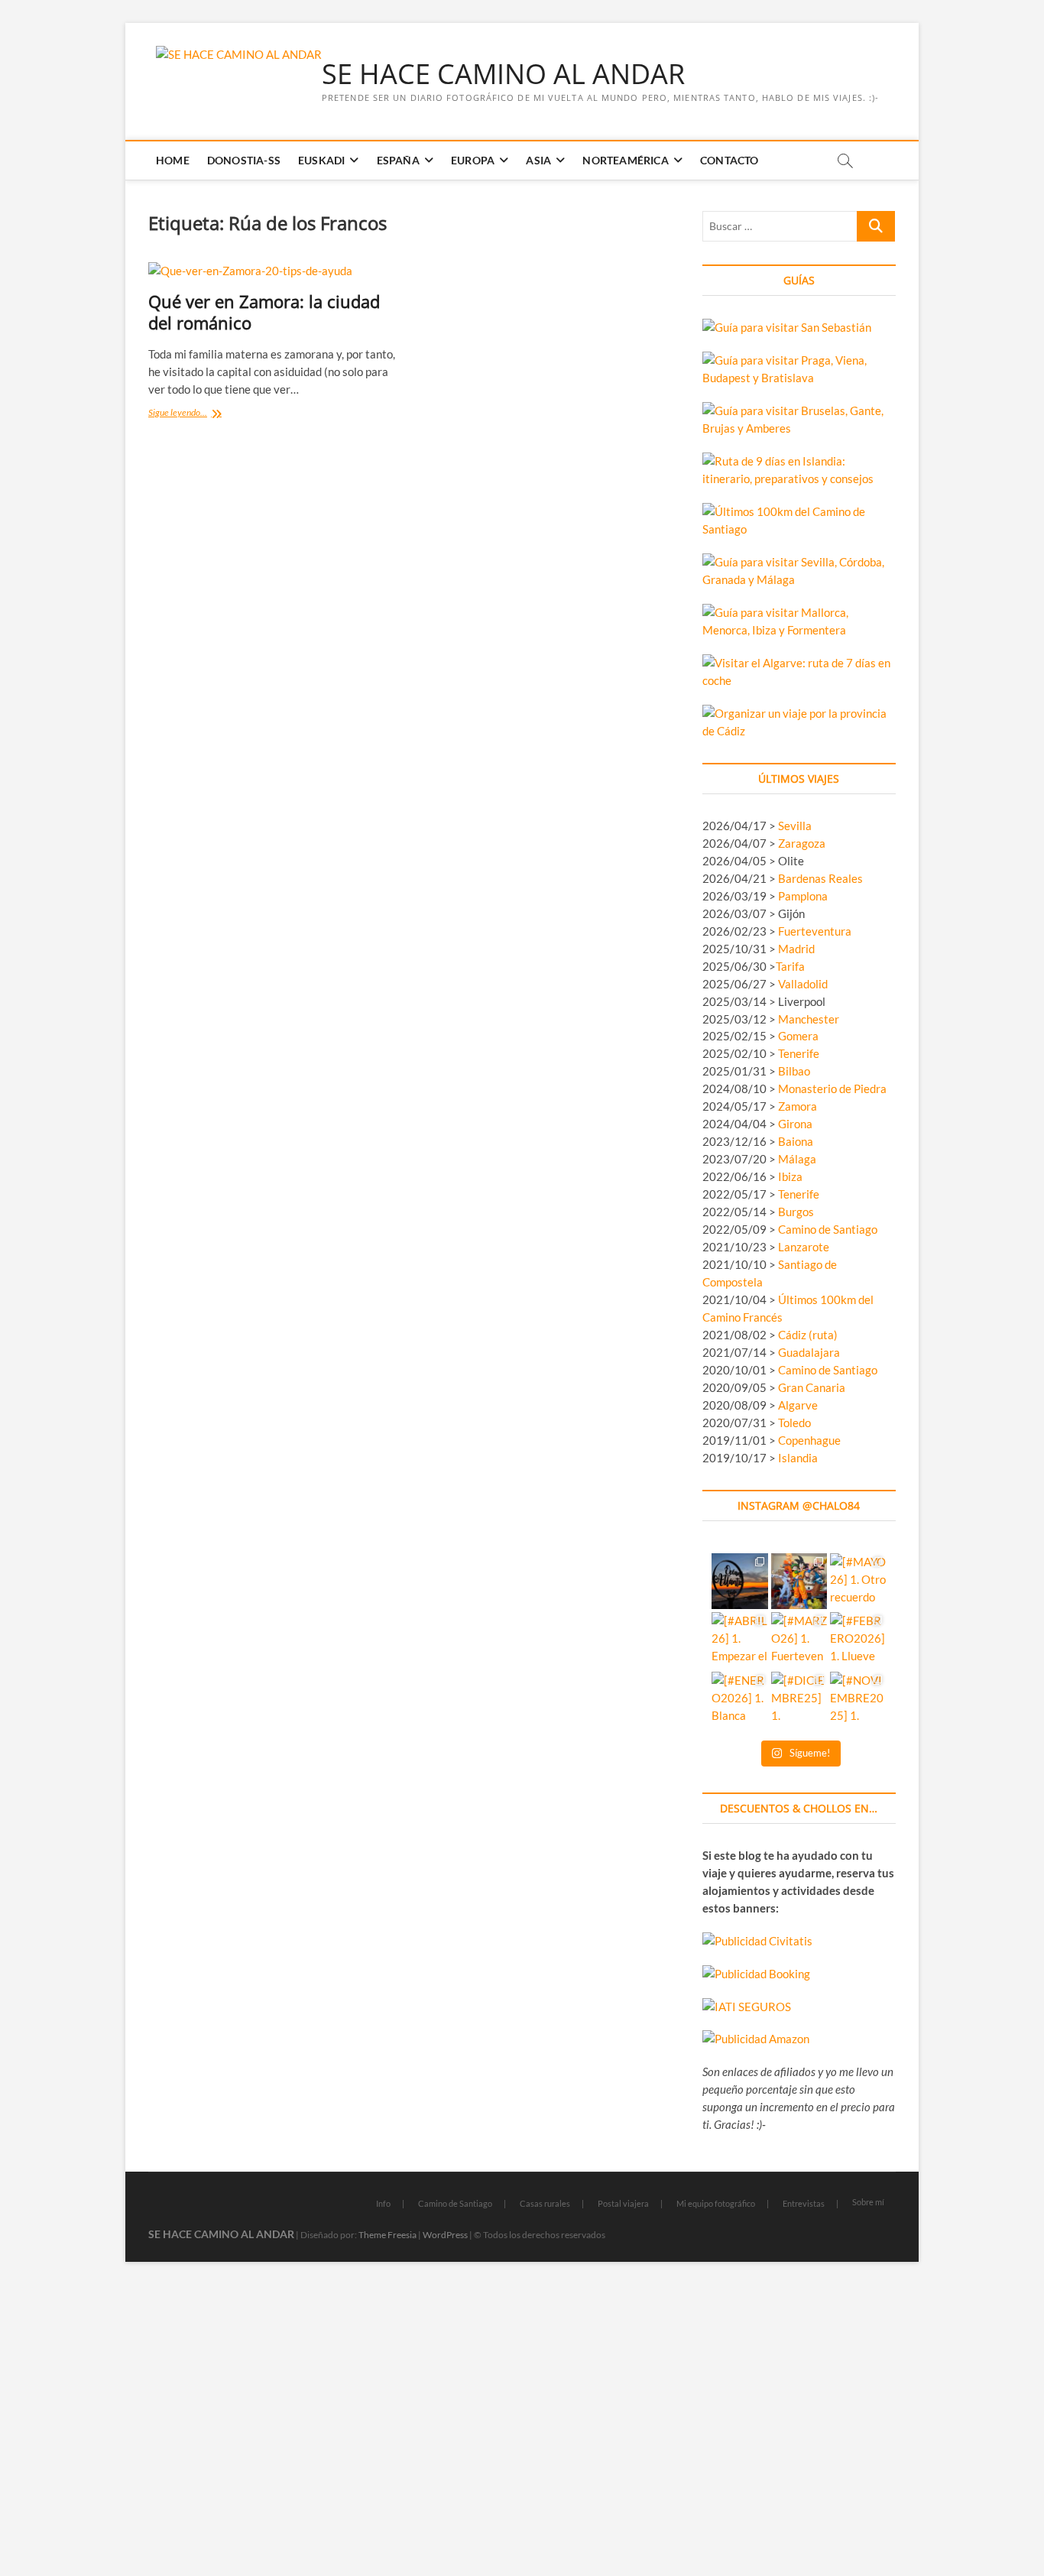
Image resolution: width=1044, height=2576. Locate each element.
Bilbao (794, 1071)
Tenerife (799, 1053)
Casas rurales (545, 2203)
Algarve (798, 1405)
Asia (538, 160)
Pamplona (803, 896)
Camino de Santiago (828, 1229)
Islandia (798, 1458)
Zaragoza (803, 843)
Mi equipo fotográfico (716, 2203)
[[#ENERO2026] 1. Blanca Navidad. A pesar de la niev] (739, 1700)
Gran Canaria (812, 1387)
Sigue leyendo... (195, 414)
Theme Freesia (387, 2235)
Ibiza (790, 1176)
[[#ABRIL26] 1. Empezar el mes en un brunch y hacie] (739, 1640)
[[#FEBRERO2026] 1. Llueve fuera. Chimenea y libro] (858, 1640)
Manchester (809, 1019)
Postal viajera (623, 2203)
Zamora (798, 1106)
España (398, 160)
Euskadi (321, 160)
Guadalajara (809, 1352)
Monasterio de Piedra (832, 1088)
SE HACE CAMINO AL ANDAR (503, 74)
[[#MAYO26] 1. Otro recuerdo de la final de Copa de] (858, 1581)
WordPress (445, 2235)
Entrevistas (804, 2203)
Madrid (796, 949)
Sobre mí (868, 2202)
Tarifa (790, 966)
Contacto (730, 160)
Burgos (796, 1212)
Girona (795, 1124)
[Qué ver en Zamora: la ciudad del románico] (273, 271)
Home (173, 160)
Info (383, 2203)
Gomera (798, 1036)
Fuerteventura (815, 931)
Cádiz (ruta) (808, 1335)
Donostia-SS (244, 160)
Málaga (797, 1159)
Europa (473, 160)
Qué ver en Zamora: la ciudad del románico (264, 312)
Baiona (796, 1141)
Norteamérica (625, 160)
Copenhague (809, 1440)
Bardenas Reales (820, 878)
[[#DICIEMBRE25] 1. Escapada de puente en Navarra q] (799, 1700)
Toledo (794, 1423)
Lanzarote (804, 1247)
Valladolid (803, 984)
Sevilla (795, 826)
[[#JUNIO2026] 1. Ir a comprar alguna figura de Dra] (799, 1581)
